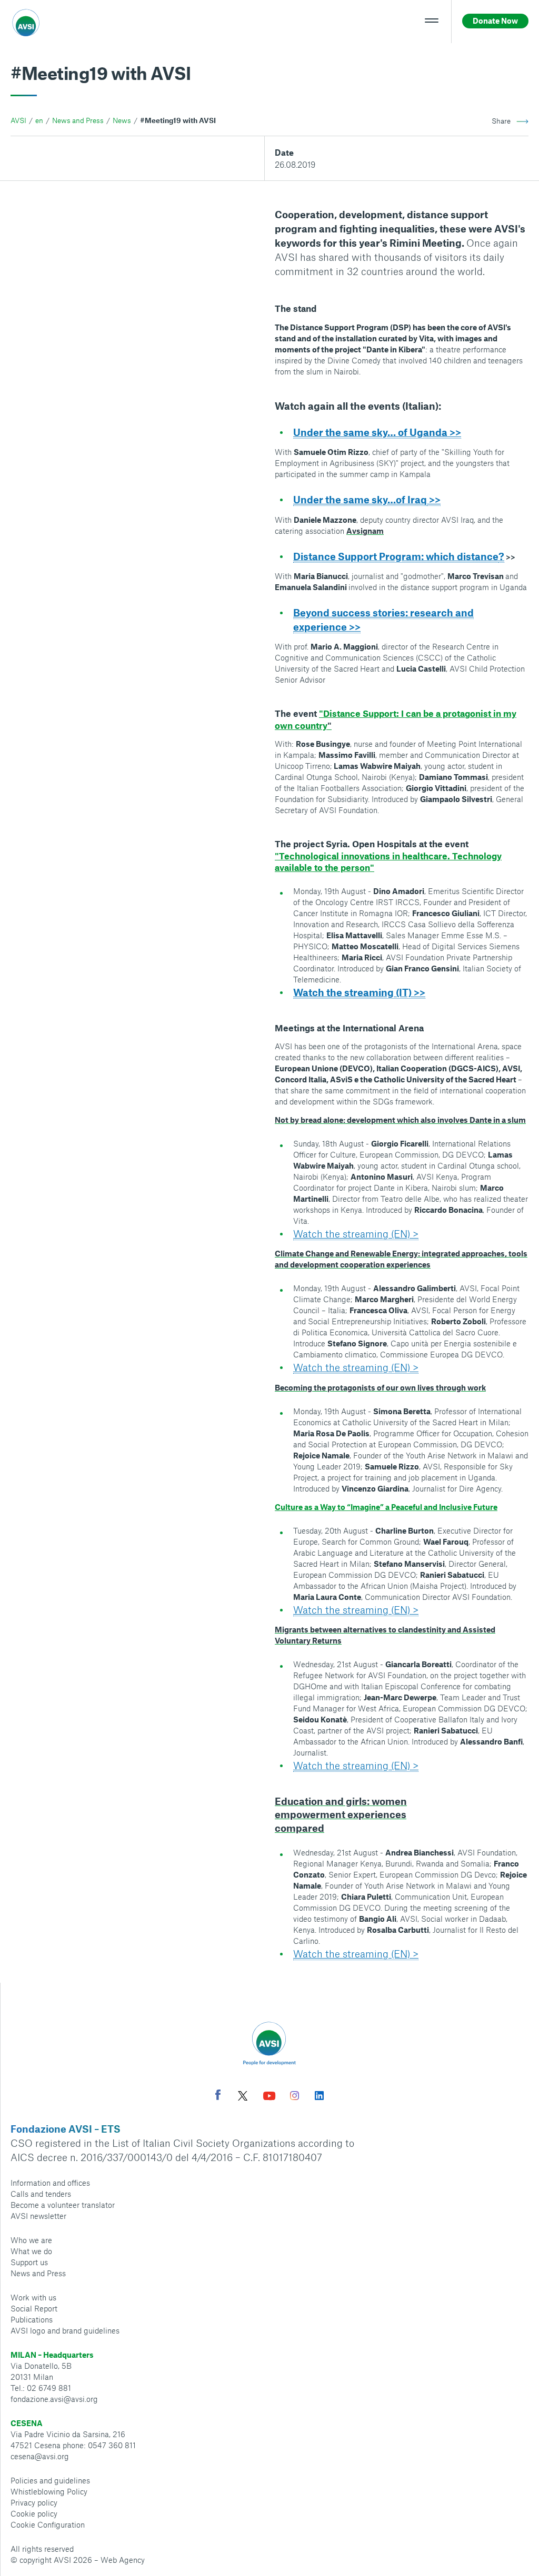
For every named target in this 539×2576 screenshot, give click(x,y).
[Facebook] (218, 2096)
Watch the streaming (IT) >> (359, 992)
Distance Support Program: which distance (396, 556)
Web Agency (123, 2560)
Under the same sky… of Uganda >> (377, 432)
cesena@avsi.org (40, 2456)
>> (434, 499)
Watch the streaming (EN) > (356, 1234)
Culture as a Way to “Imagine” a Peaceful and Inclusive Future (386, 1507)
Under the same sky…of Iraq (360, 499)
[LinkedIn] (319, 2097)
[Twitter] (243, 2097)
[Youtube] (269, 2097)
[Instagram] (295, 2097)
